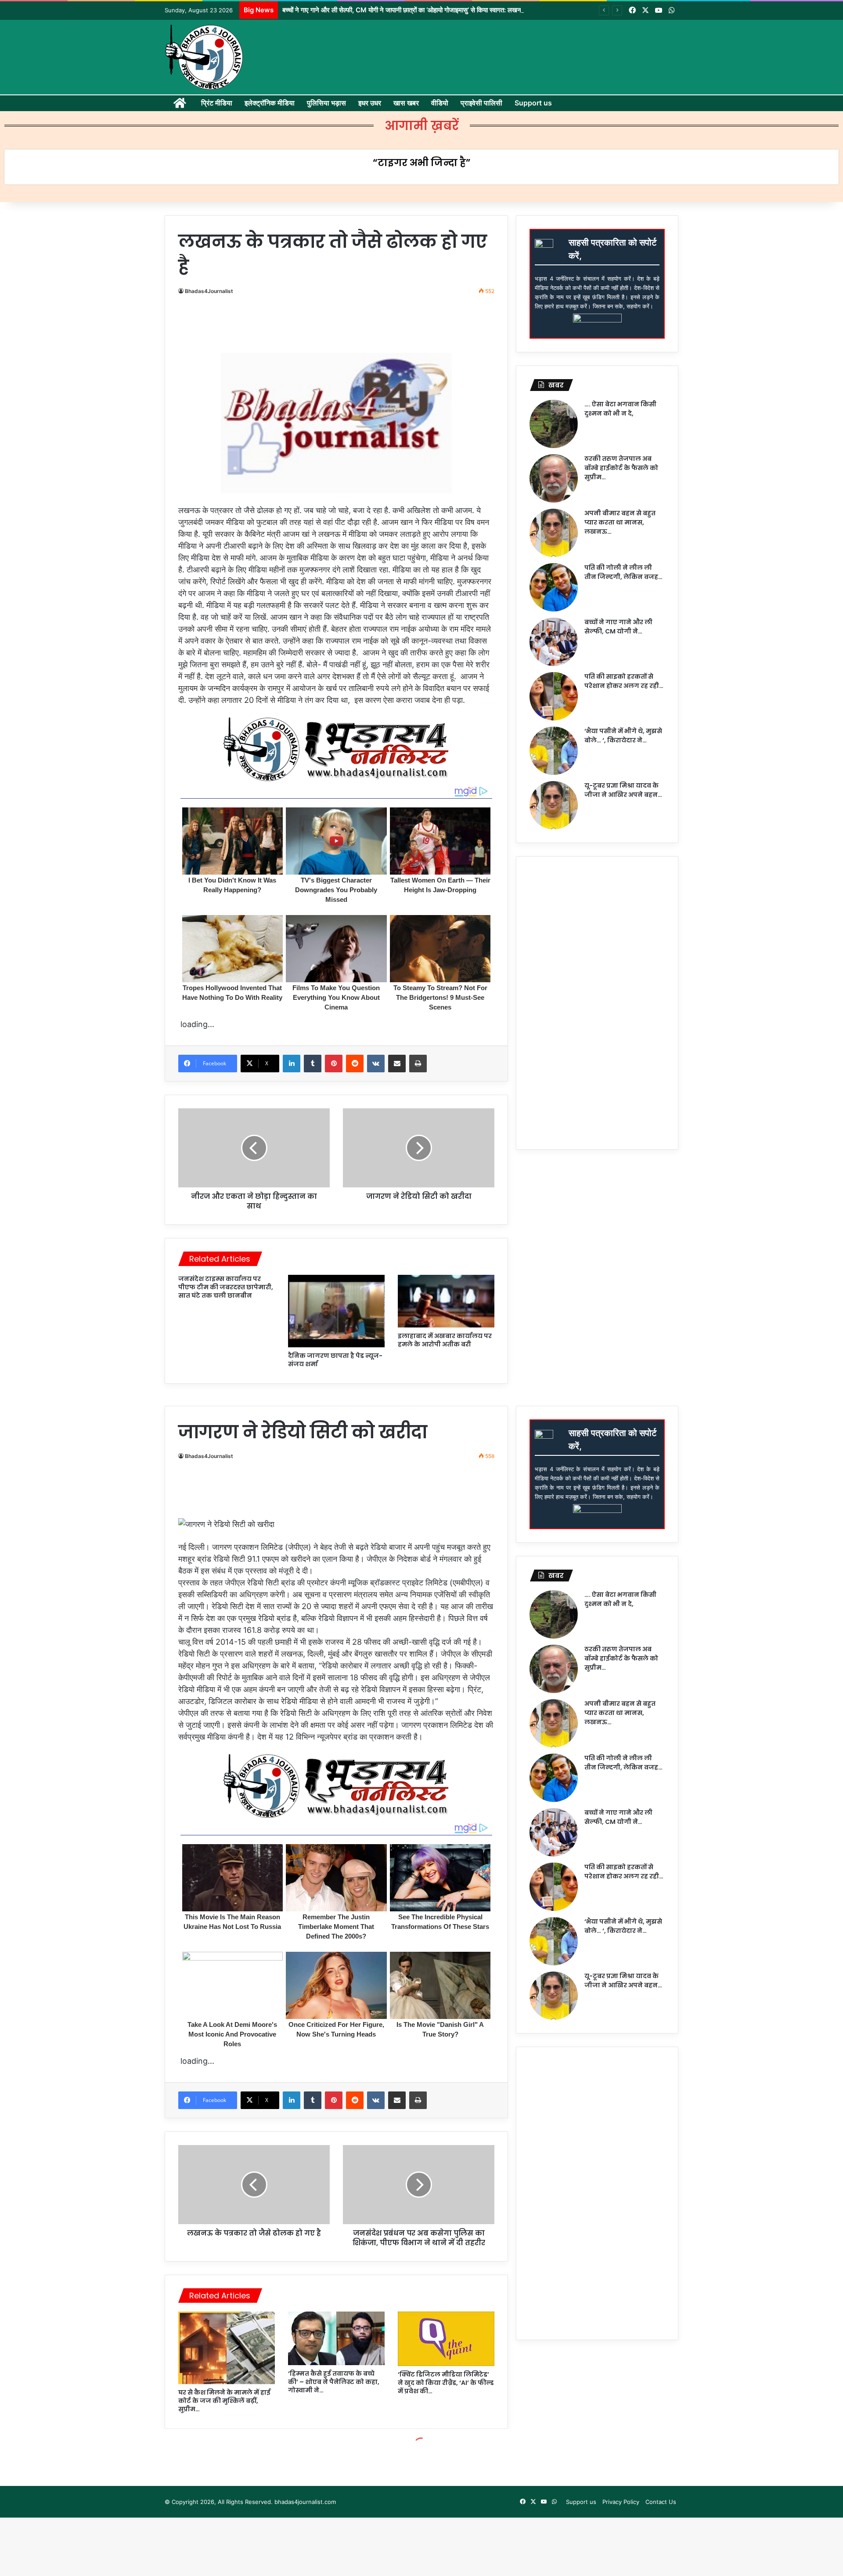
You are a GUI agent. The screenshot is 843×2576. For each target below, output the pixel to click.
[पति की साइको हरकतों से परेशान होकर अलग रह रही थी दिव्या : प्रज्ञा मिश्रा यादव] (554, 696)
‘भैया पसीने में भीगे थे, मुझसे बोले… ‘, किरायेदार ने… (623, 736)
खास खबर (406, 103)
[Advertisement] (340, 327)
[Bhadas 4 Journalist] (204, 57)
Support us (533, 103)
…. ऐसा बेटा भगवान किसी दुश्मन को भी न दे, (620, 409)
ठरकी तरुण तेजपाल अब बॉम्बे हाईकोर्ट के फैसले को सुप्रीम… (621, 468)
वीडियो (440, 103)
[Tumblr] (313, 1064)
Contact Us (661, 2502)
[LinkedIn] (292, 1064)
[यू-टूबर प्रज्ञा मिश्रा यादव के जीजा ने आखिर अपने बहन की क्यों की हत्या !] (554, 805)
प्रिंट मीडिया (217, 103)
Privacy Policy (621, 2502)
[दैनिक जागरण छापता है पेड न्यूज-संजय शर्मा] (336, 1311)
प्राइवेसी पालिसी (481, 103)
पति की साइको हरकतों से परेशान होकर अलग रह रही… (624, 681)
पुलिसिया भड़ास (326, 103)
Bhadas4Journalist (209, 291)
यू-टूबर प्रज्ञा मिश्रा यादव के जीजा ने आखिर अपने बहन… (623, 790)
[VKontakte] (376, 1064)
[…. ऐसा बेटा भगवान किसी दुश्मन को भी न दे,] (554, 424)
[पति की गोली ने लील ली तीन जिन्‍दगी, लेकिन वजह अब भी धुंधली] (554, 587)
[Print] (418, 1064)
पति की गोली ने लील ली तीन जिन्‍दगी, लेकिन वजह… (623, 572)
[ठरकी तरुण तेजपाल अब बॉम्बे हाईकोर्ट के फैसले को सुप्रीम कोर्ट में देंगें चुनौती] (554, 478)
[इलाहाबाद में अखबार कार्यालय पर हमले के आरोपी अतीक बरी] (446, 1301)
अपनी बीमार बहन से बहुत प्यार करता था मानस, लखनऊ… (620, 522)
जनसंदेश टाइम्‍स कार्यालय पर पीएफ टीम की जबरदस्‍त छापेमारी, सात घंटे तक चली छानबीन (226, 1287)
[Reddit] (355, 1064)
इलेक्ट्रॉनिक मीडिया (270, 103)
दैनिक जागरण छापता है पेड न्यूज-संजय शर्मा (335, 1360)
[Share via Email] (397, 1064)
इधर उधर (370, 103)
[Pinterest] (334, 1064)
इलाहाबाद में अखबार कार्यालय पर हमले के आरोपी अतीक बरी (445, 1340)
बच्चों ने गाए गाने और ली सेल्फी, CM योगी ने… (618, 627)
